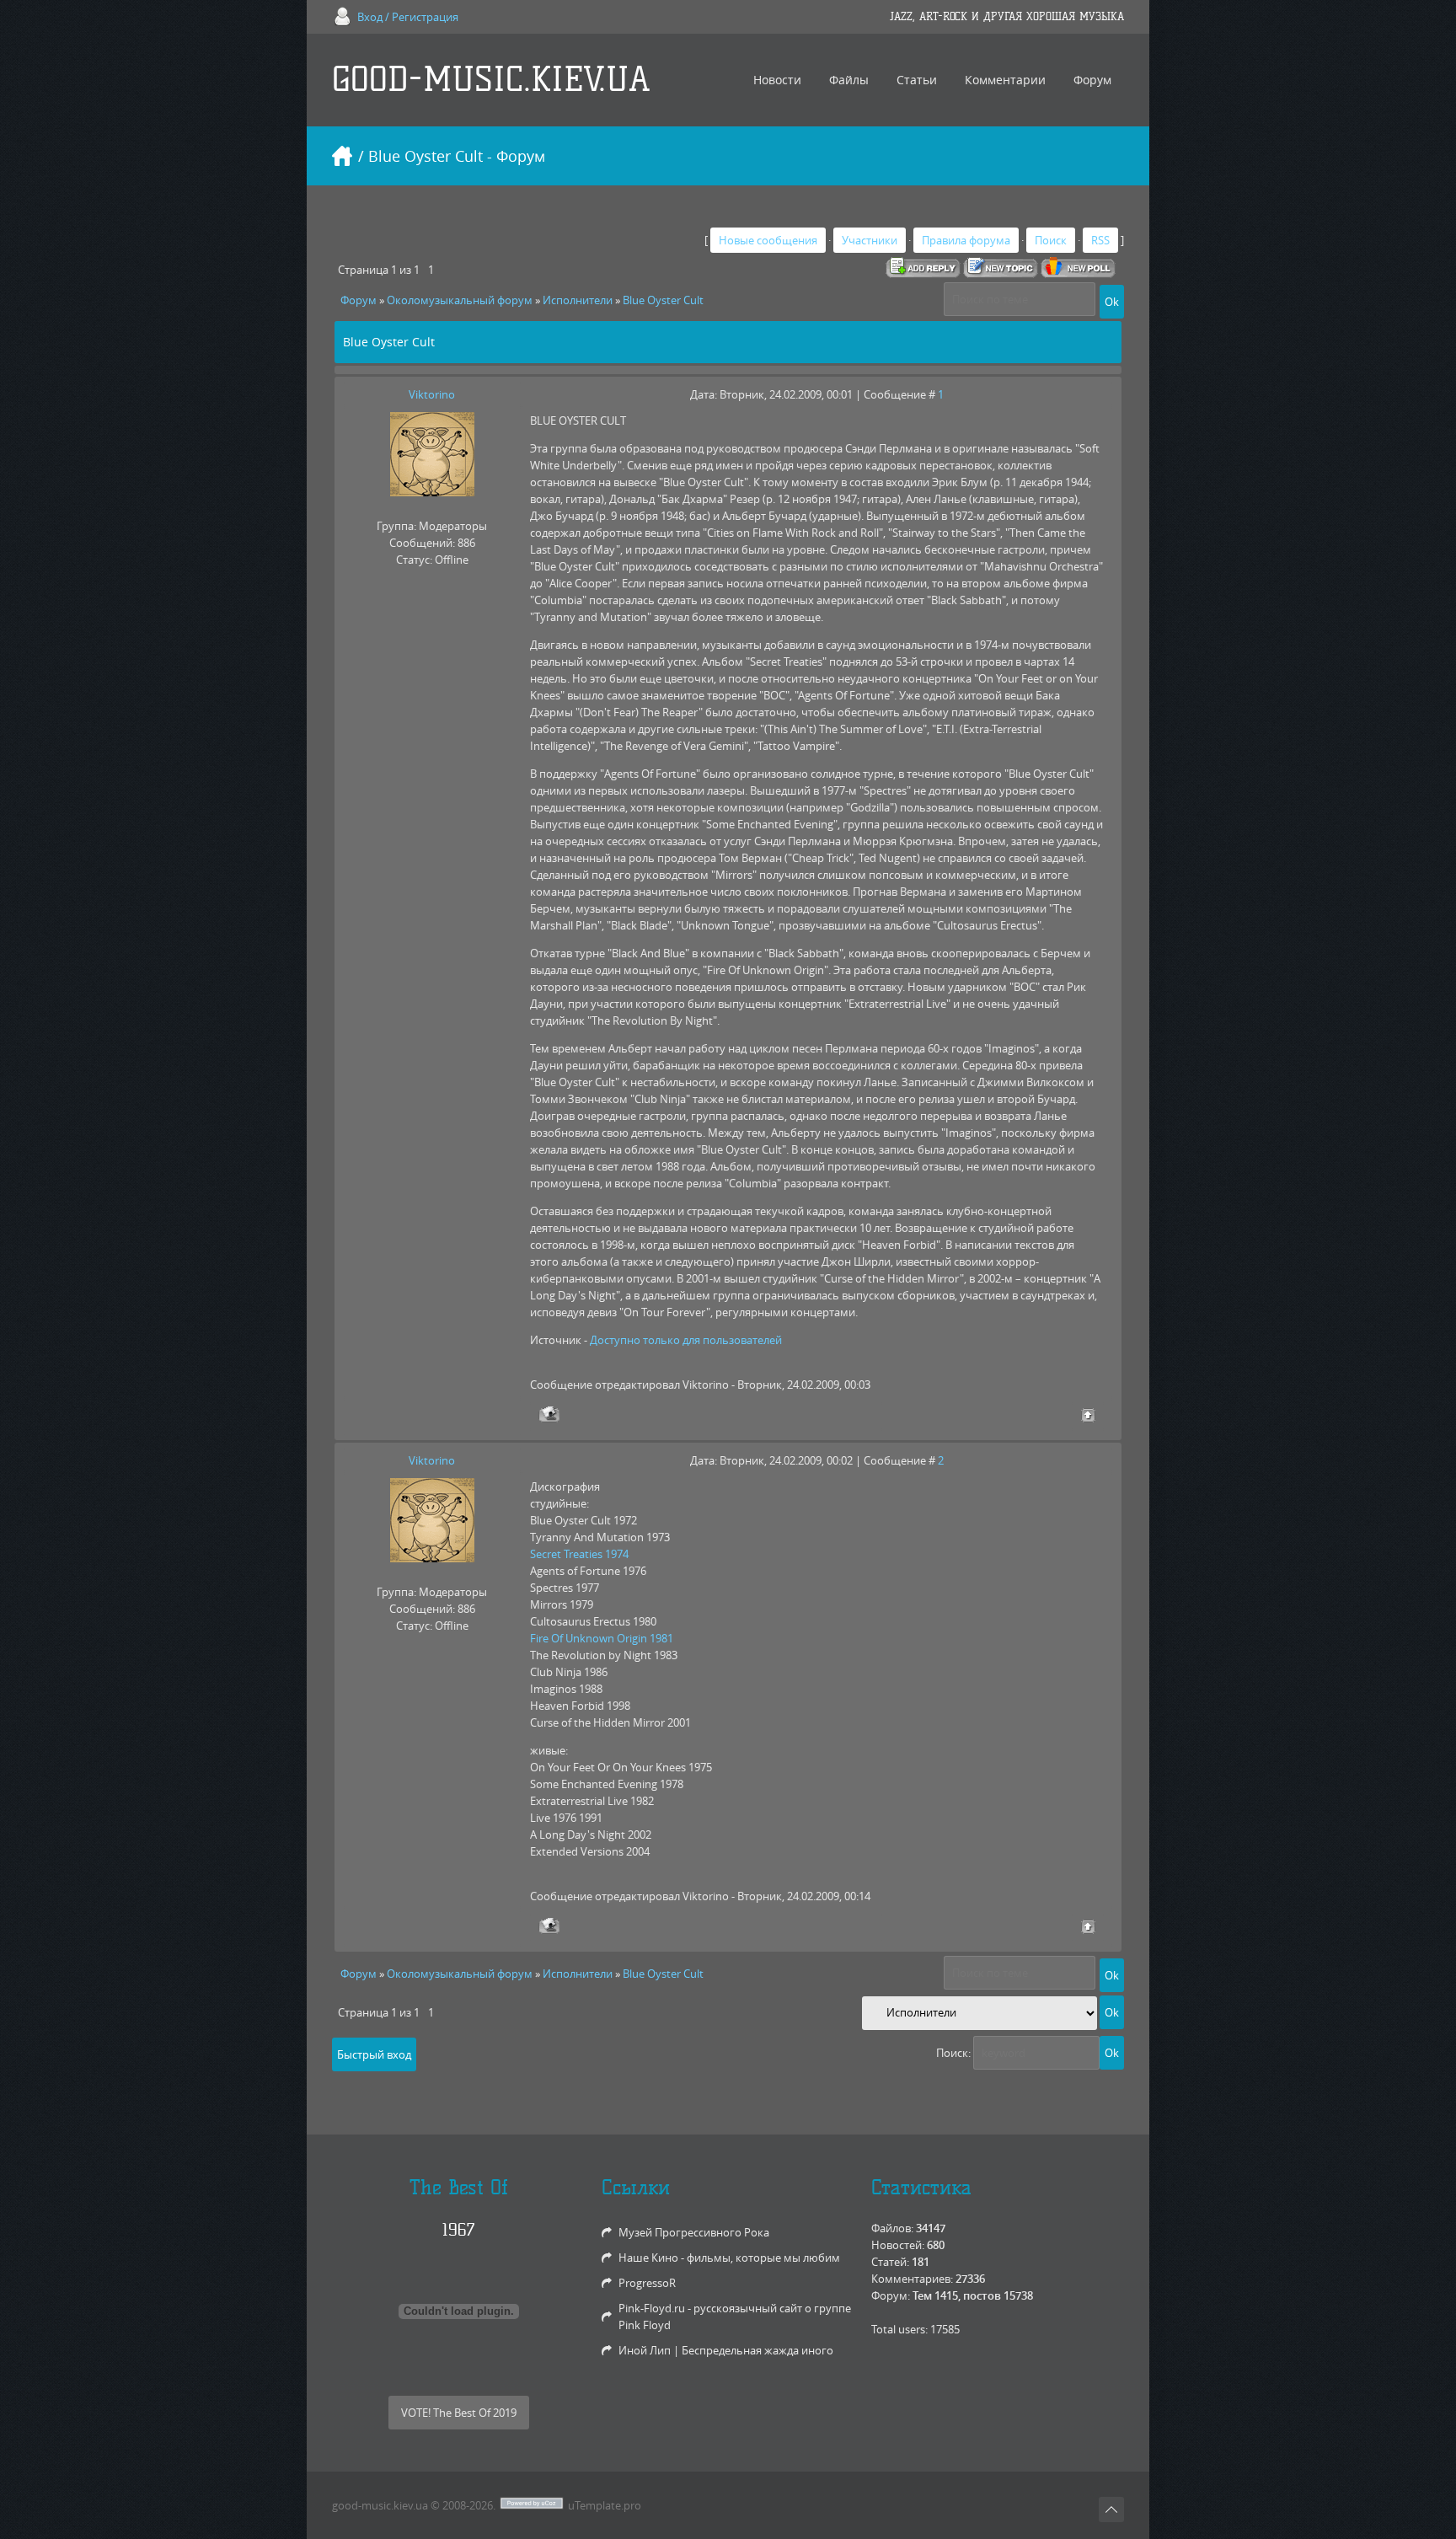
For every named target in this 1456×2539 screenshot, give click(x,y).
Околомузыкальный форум (460, 300)
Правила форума (966, 240)
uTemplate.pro (605, 2505)
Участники (870, 240)
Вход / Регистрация (408, 17)
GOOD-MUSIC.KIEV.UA (491, 80)
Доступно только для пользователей (686, 1340)
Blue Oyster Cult (663, 300)
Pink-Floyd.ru (652, 2308)
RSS (1100, 240)
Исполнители (578, 300)
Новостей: (898, 2245)
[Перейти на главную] (342, 156)
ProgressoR (647, 2283)
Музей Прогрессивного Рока (694, 2232)
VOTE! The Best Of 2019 (459, 2413)
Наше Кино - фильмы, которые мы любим (729, 2258)
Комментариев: (912, 2279)
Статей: (890, 2262)
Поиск (1051, 240)
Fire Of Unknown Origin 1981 (602, 1638)
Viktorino (432, 394)
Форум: (891, 2295)
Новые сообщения (768, 240)
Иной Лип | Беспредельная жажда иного (726, 2350)
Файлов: (892, 2228)
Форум (359, 300)
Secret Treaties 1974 (579, 1554)
